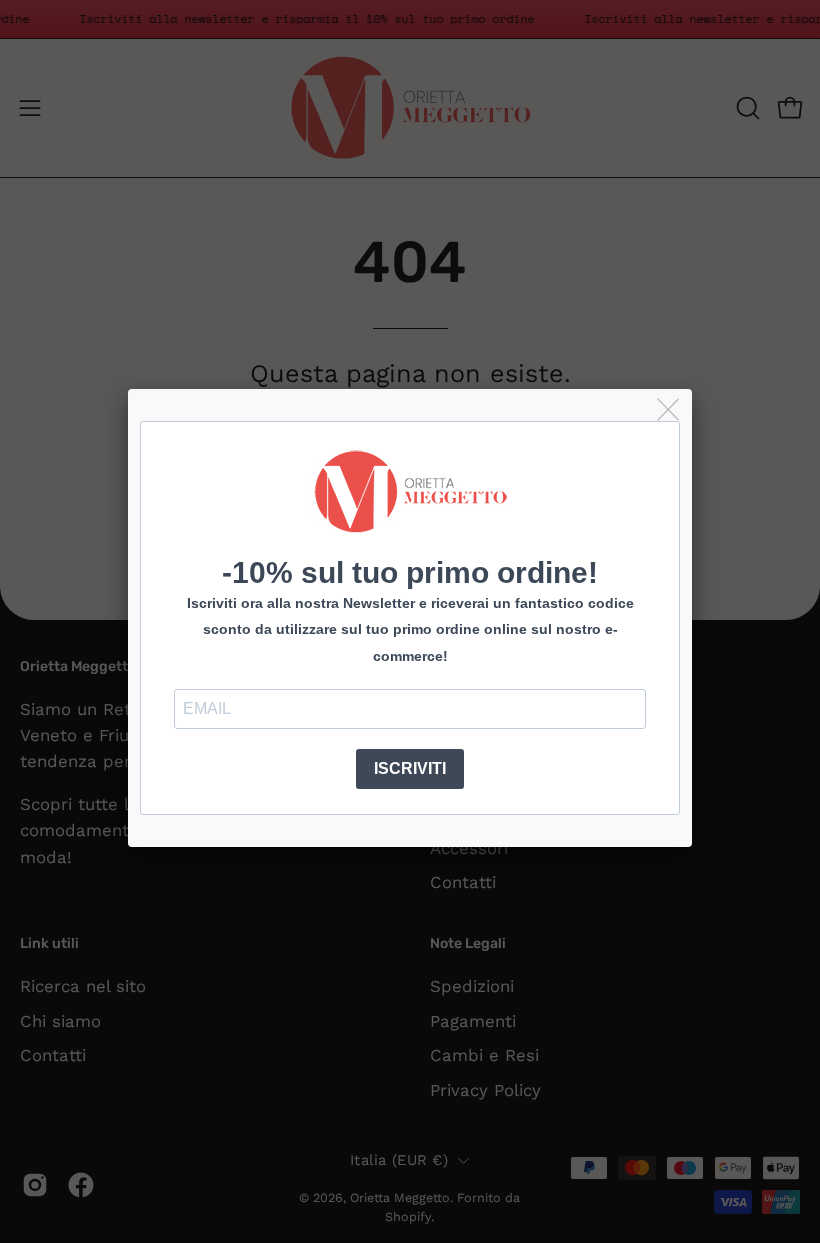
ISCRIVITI (410, 768)
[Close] (669, 410)
